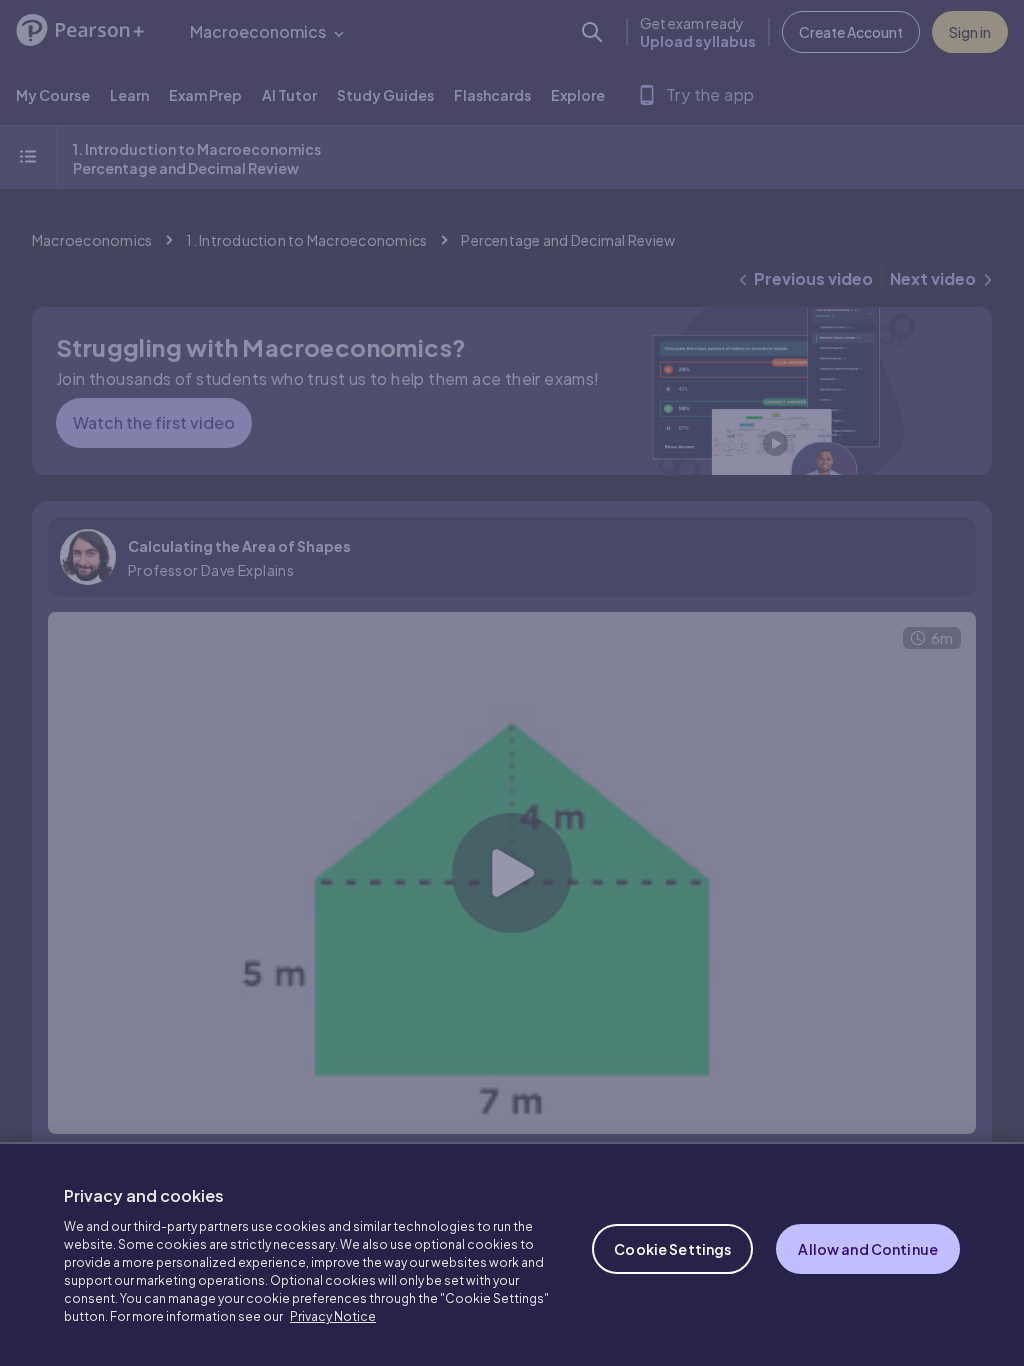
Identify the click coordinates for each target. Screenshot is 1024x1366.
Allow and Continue (868, 1249)
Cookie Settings (672, 1249)
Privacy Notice (333, 1316)
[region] (512, 1254)
